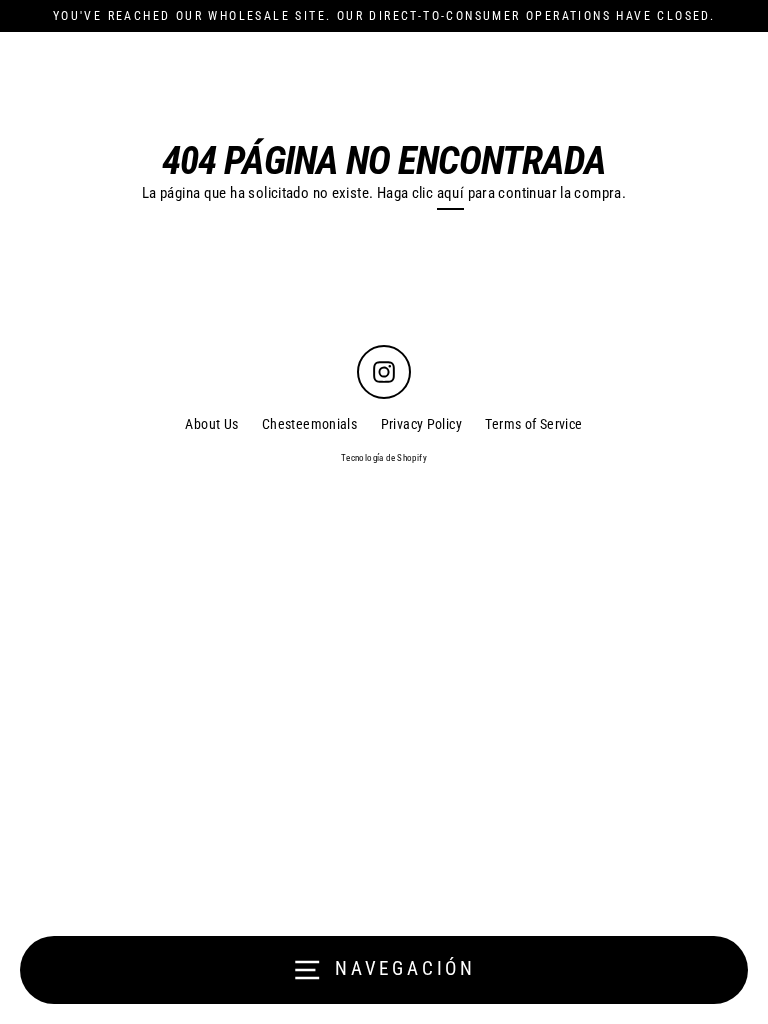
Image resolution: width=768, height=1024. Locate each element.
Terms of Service (533, 424)
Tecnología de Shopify (384, 458)
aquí (451, 193)
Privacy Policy (421, 424)
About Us (211, 424)
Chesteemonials (309, 424)
